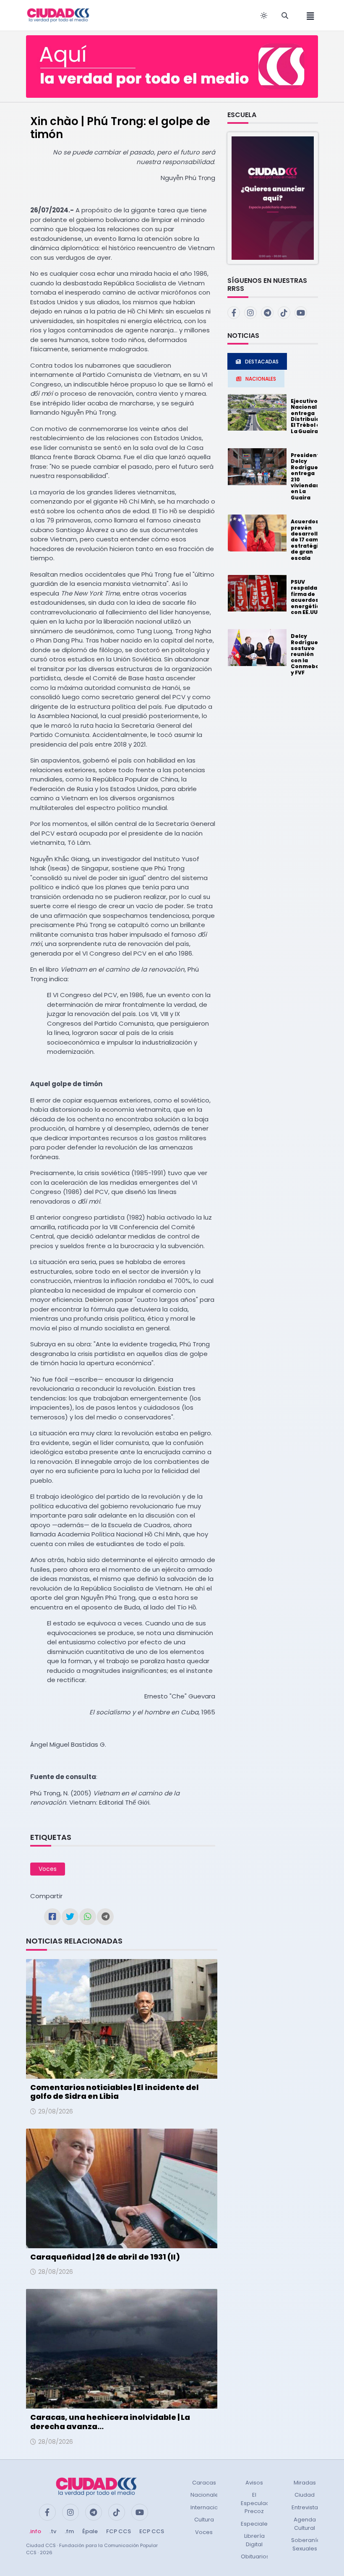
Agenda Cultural (305, 2524)
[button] (273, 198)
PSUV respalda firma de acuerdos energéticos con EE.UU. (309, 597)
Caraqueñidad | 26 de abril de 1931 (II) (105, 2257)
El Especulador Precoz (258, 2503)
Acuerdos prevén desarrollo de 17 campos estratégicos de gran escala (310, 539)
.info (35, 2531)
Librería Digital (254, 2540)
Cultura (204, 2520)
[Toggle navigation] (308, 15)
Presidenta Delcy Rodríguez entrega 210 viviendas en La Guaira (307, 476)
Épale (90, 2531)
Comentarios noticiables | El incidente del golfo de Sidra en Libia (115, 2092)
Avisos (254, 2483)
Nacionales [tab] (261, 379)
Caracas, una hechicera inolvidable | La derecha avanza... (110, 2422)
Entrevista (305, 2507)
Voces (48, 1869)
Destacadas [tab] (262, 362)
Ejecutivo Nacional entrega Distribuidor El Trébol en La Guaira (308, 416)
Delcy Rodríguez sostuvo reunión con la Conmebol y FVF (306, 654)
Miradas (305, 2483)
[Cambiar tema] (264, 16)
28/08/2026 (56, 2272)
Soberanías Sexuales (307, 2544)
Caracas (204, 2483)
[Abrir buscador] (285, 16)
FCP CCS (119, 2531)
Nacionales (206, 2495)
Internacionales (212, 2507)
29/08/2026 (56, 2111)
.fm (69, 2531)
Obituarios (255, 2556)
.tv (53, 2531)
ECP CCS (152, 2531)
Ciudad (305, 2495)
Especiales (256, 2524)
